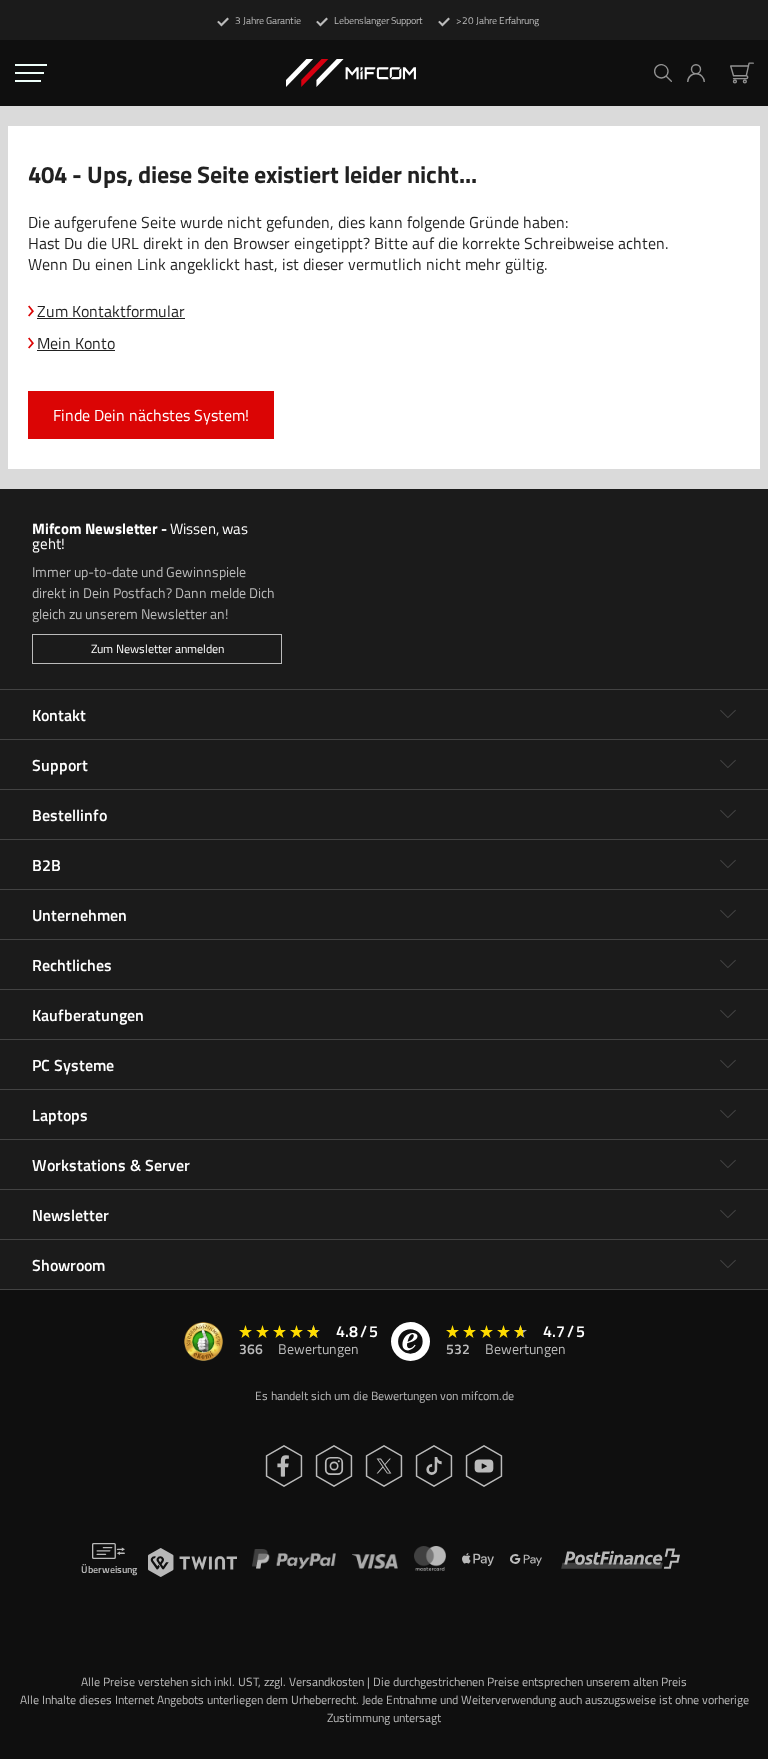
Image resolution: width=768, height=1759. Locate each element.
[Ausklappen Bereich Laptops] (728, 1115)
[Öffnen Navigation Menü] (31, 73)
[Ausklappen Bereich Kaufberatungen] (728, 1015)
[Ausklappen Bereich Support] (728, 765)
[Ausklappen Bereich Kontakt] (728, 715)
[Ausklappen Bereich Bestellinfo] (728, 815)
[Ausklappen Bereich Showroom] (728, 1265)
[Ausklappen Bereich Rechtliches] (728, 965)
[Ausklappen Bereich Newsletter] (728, 1215)
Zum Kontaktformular (111, 311)
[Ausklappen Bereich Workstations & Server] (728, 1165)
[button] (703, 73)
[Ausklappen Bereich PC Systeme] (728, 1065)
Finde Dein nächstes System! (151, 415)
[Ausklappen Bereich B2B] (728, 865)
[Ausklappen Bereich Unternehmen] (728, 915)
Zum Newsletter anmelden (157, 648)
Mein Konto (76, 343)
